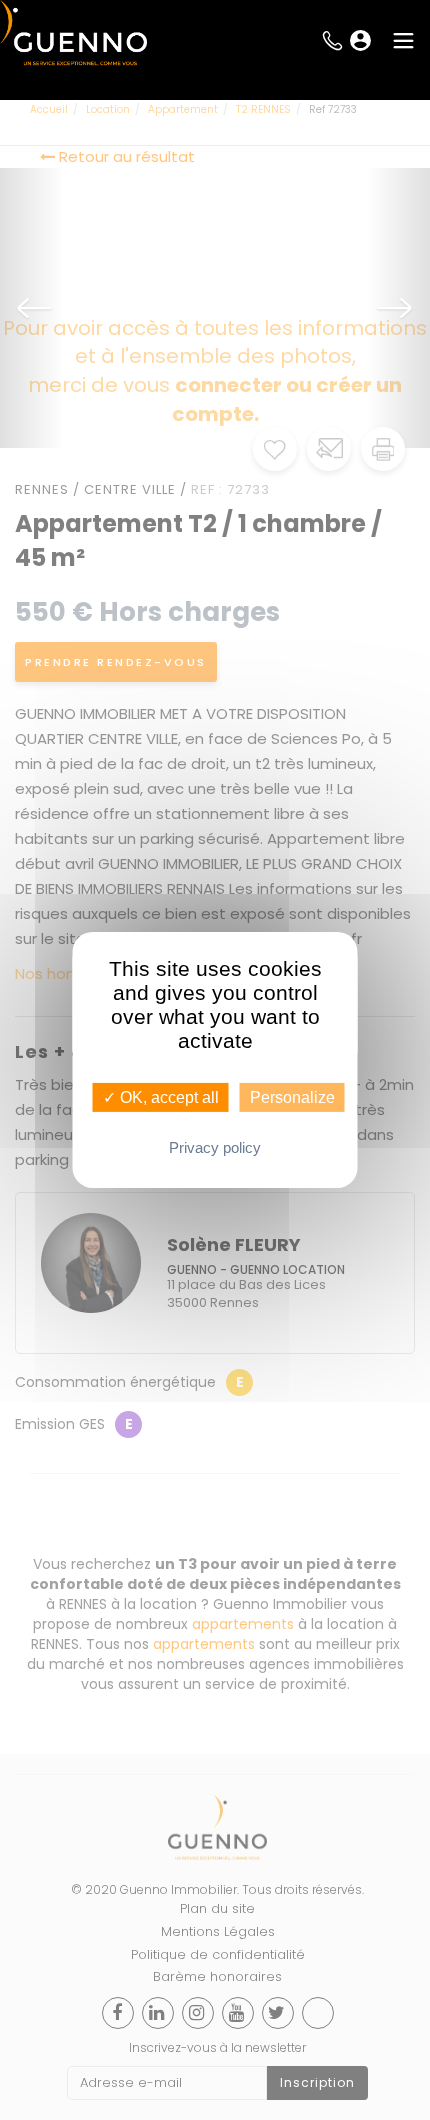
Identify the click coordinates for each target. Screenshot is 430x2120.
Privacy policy (215, 1147)
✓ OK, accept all (161, 1097)
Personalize (292, 1097)
